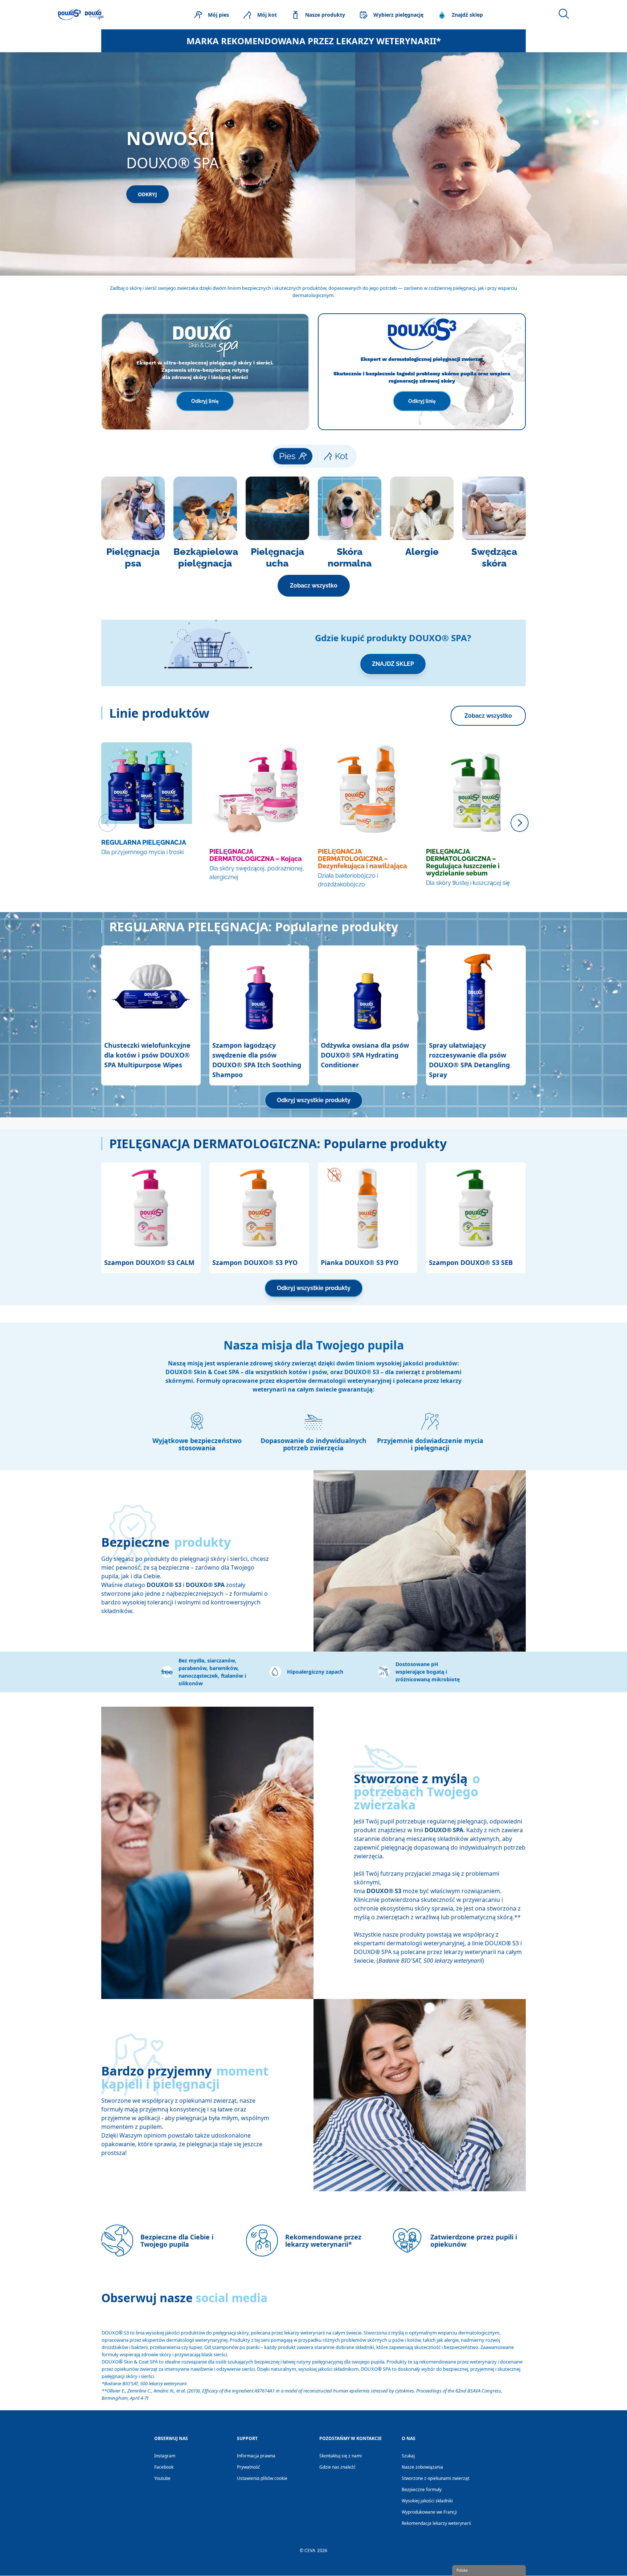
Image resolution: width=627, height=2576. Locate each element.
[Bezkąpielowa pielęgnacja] (205, 523)
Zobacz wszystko (314, 586)
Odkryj (147, 194)
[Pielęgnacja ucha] (277, 523)
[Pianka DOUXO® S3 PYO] (368, 1208)
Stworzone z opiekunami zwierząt (435, 2478)
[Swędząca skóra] (494, 523)
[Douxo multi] (81, 15)
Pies (287, 456)
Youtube (162, 2478)
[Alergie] (422, 523)
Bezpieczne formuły (422, 2490)
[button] (205, 1672)
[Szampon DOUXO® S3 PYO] (259, 1208)
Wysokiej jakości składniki (427, 2501)
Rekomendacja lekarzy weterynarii (436, 2523)
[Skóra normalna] (350, 523)
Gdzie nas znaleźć (337, 2467)
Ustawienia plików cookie (262, 2478)
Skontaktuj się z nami (341, 2456)
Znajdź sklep (467, 15)
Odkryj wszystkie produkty (314, 1100)
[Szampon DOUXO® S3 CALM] (151, 1208)
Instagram (165, 2456)
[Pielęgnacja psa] (133, 523)
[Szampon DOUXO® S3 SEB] (476, 1208)
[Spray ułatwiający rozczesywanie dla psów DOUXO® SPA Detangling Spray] (476, 991)
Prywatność (249, 2467)
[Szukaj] (564, 14)
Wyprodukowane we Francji (429, 2512)
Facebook (164, 2467)
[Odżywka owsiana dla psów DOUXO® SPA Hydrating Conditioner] (368, 991)
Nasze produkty (325, 15)
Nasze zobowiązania (422, 2467)
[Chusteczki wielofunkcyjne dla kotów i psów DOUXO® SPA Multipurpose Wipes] (151, 991)
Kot (341, 456)
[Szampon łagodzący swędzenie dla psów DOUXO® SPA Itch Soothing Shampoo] (259, 991)
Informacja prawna (256, 2456)
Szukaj (408, 2456)
